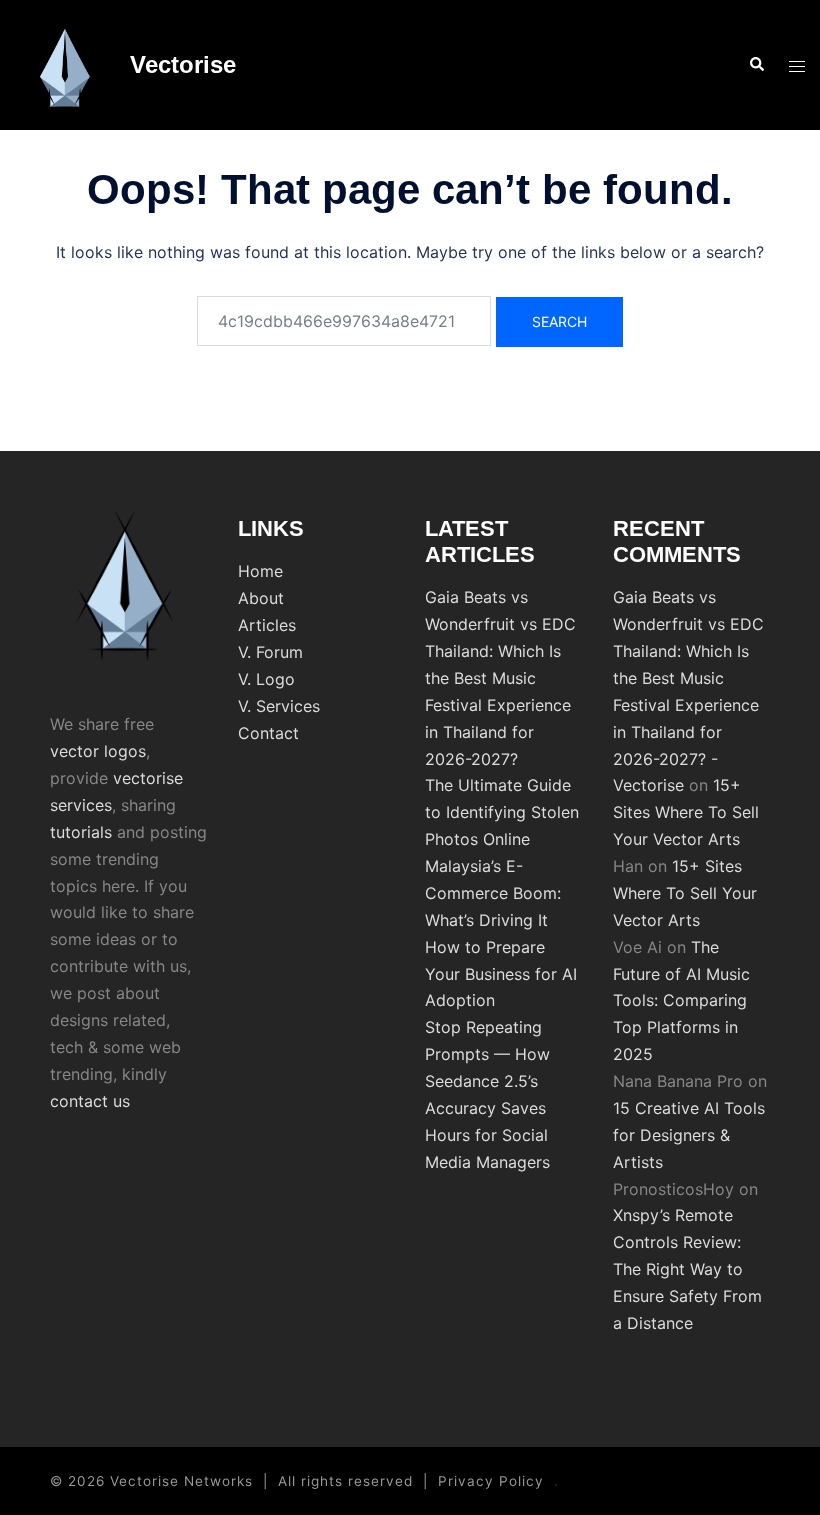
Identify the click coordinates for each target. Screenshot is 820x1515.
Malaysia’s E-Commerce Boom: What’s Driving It (493, 893)
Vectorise (183, 64)
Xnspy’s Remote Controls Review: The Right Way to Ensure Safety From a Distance (687, 1269)
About (261, 598)
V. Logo (266, 679)
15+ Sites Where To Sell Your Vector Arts (686, 812)
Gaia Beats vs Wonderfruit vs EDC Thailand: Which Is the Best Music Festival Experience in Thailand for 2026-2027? (500, 677)
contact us (90, 1101)
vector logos (98, 751)
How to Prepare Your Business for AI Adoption (501, 974)
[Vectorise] (65, 65)
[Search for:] (344, 321)
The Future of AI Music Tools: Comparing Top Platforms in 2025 (681, 1001)
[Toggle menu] (797, 65)
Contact (268, 733)
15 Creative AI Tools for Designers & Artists (689, 1135)
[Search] (756, 65)
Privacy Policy (491, 1481)
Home (260, 571)
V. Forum (270, 652)
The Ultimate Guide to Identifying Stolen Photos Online (502, 812)
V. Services (279, 706)
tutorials (81, 832)
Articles (267, 625)
